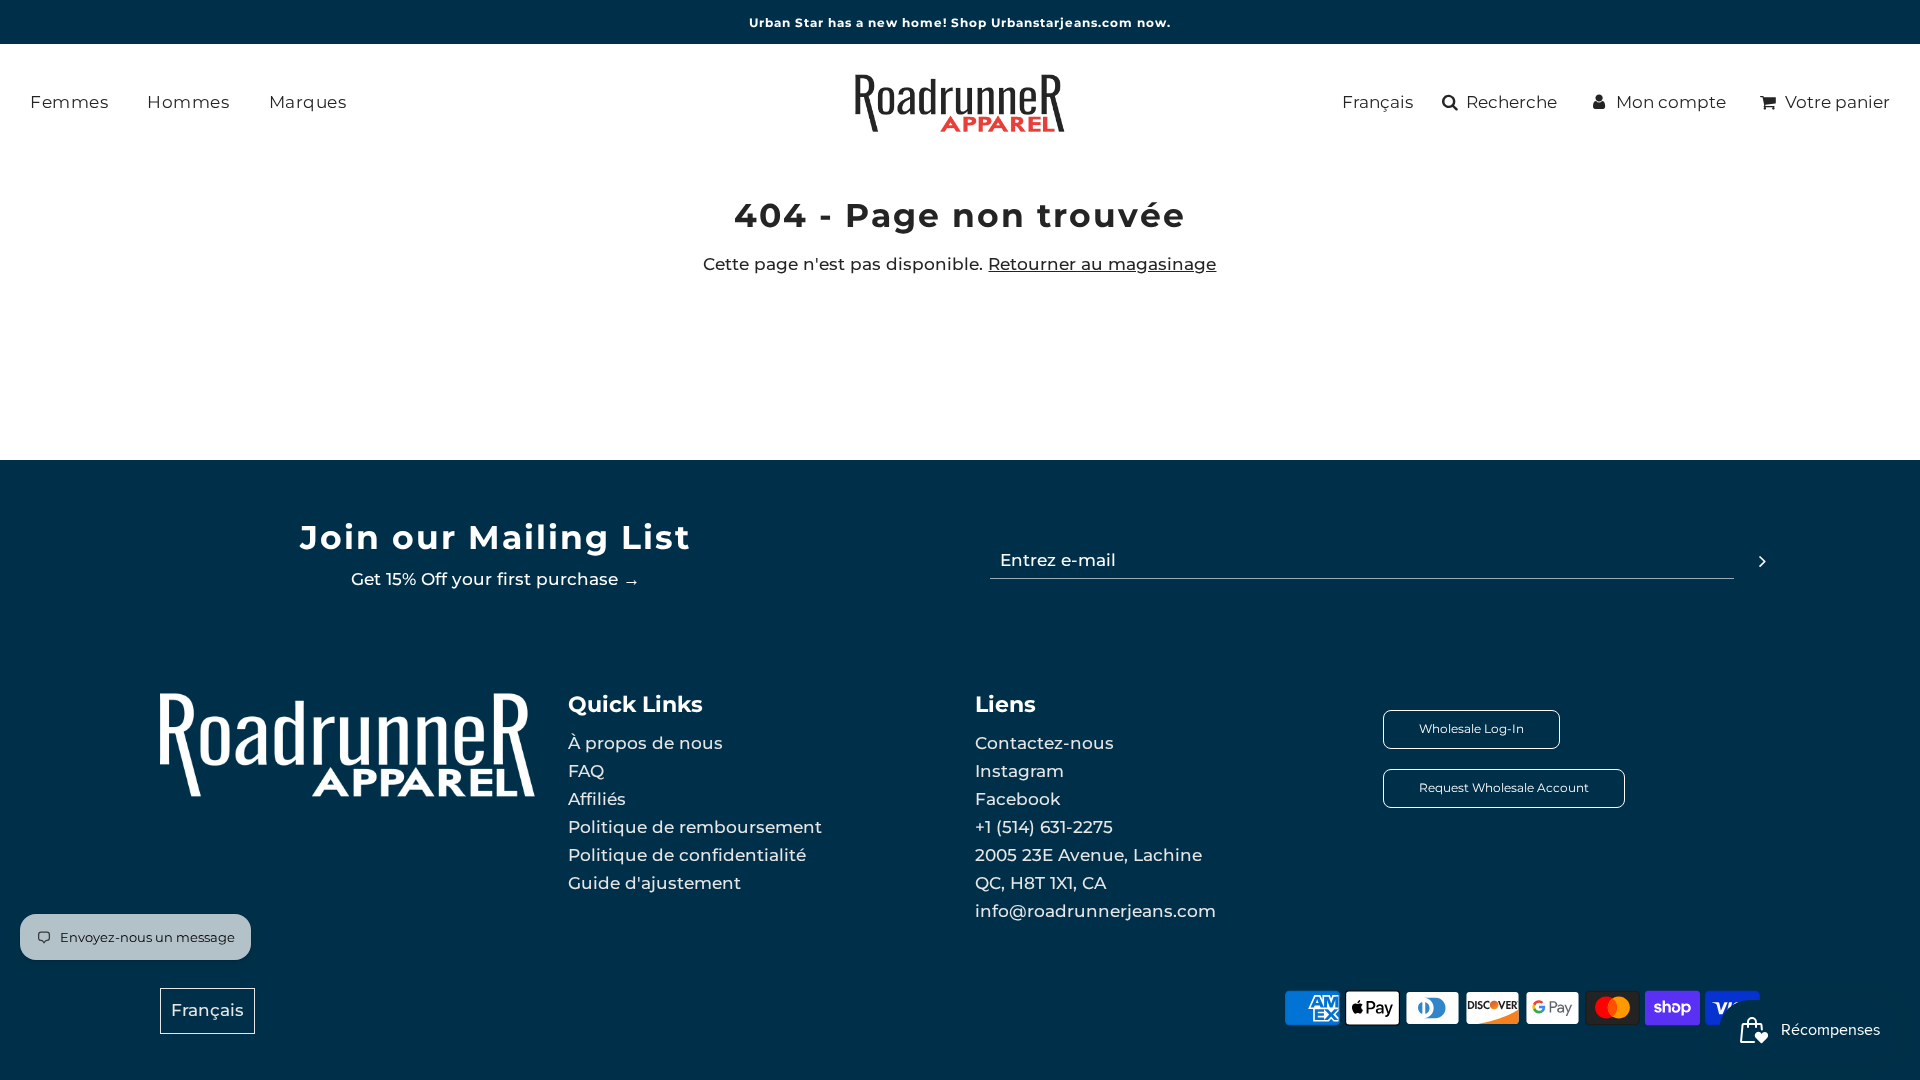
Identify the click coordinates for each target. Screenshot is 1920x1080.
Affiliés (597, 799)
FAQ (586, 771)
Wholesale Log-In (1471, 728)
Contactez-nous (1044, 743)
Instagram (1019, 771)
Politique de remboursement (695, 827)
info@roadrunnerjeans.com (1095, 911)
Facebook (1017, 799)
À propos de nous (645, 743)
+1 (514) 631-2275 (1044, 827)
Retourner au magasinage (1102, 264)
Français (1377, 102)
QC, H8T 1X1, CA (1040, 883)
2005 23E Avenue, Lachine (1088, 855)
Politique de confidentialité (687, 855)
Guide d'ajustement (654, 883)
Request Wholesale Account (1504, 787)
